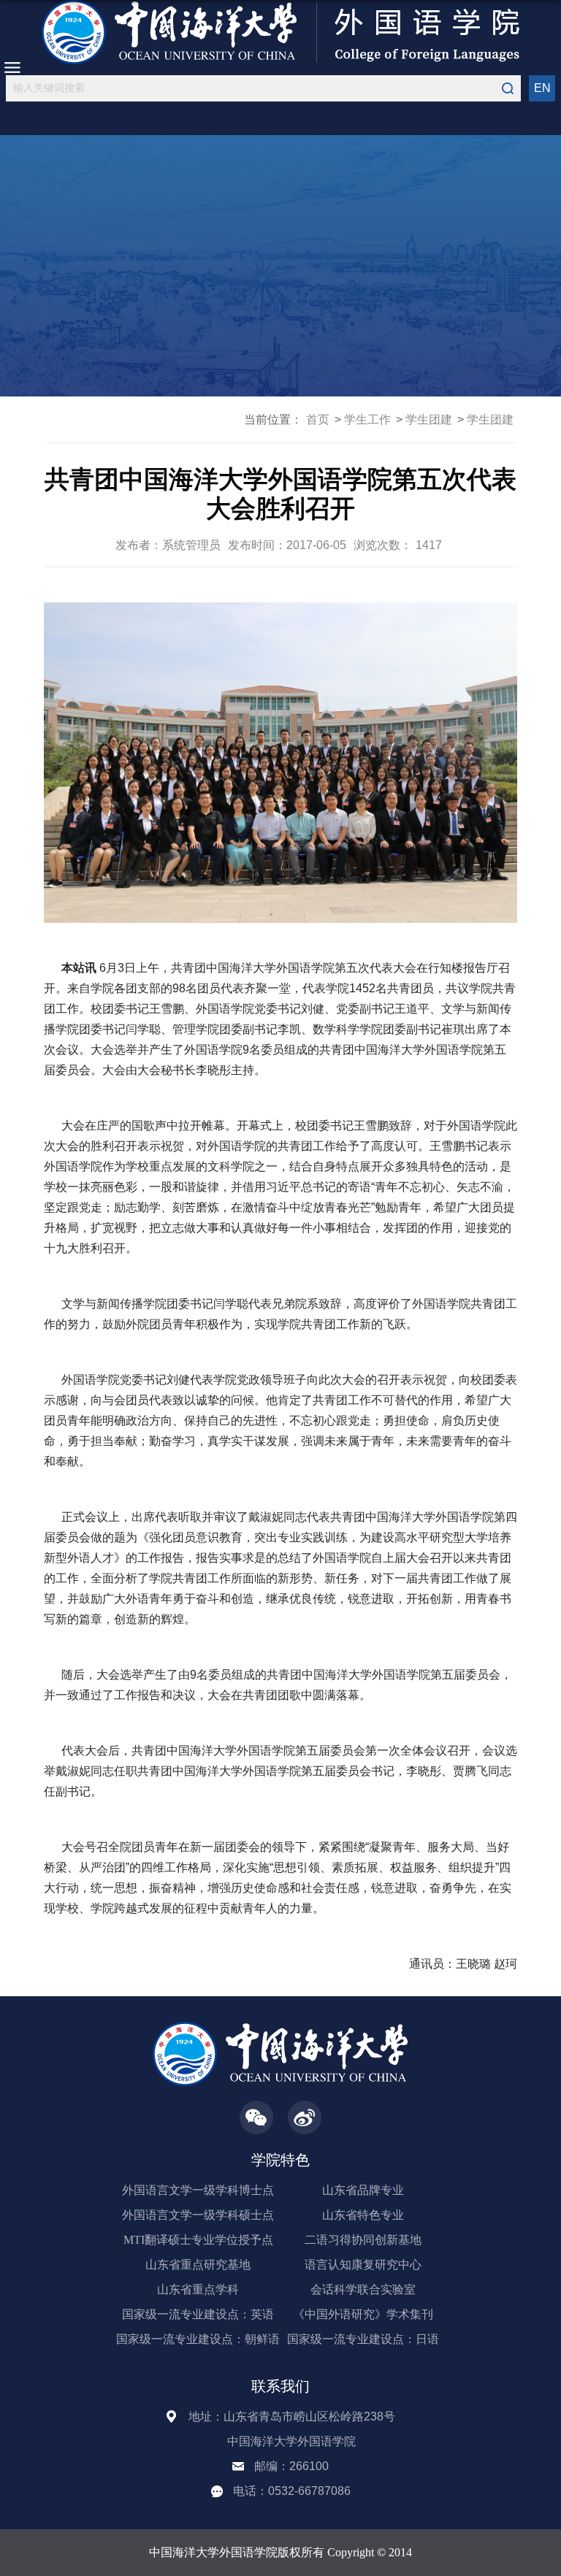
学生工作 (367, 419)
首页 (318, 419)
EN (542, 88)
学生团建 (429, 419)
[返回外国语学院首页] (280, 32)
